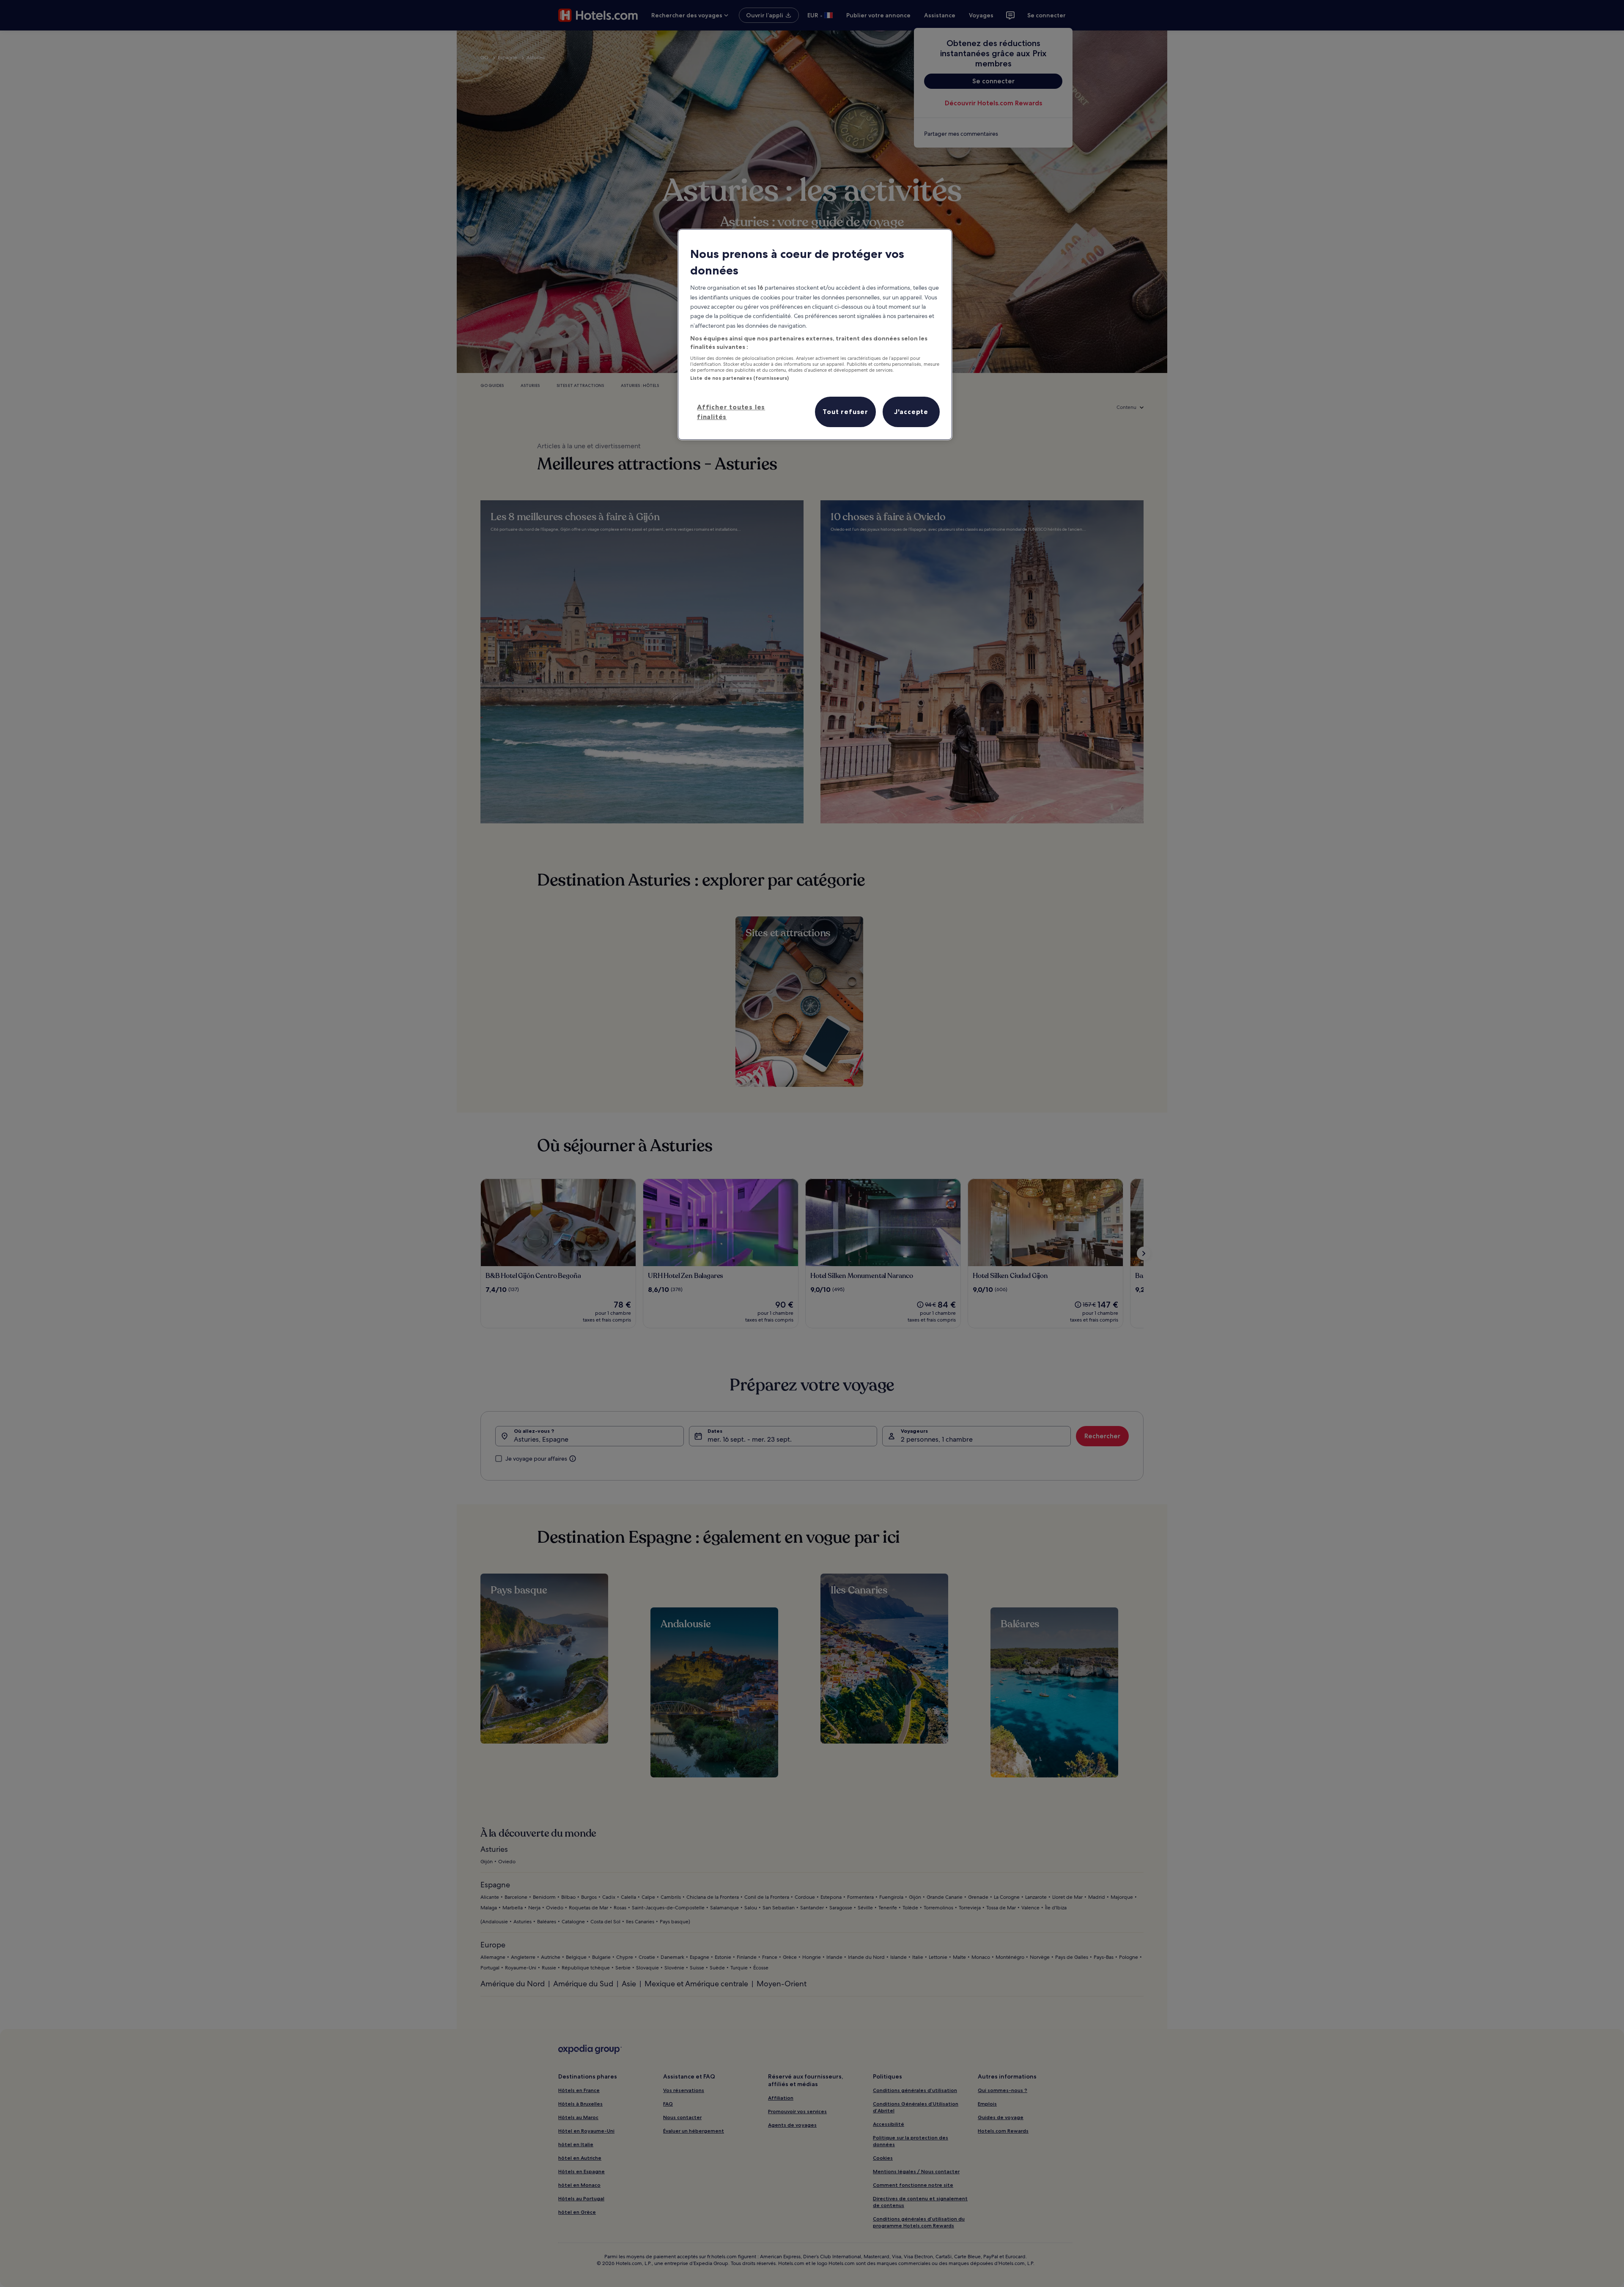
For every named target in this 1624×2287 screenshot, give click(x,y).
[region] (815, 335)
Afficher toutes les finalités (731, 411)
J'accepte (911, 411)
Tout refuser (845, 411)
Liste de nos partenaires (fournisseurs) (739, 378)
